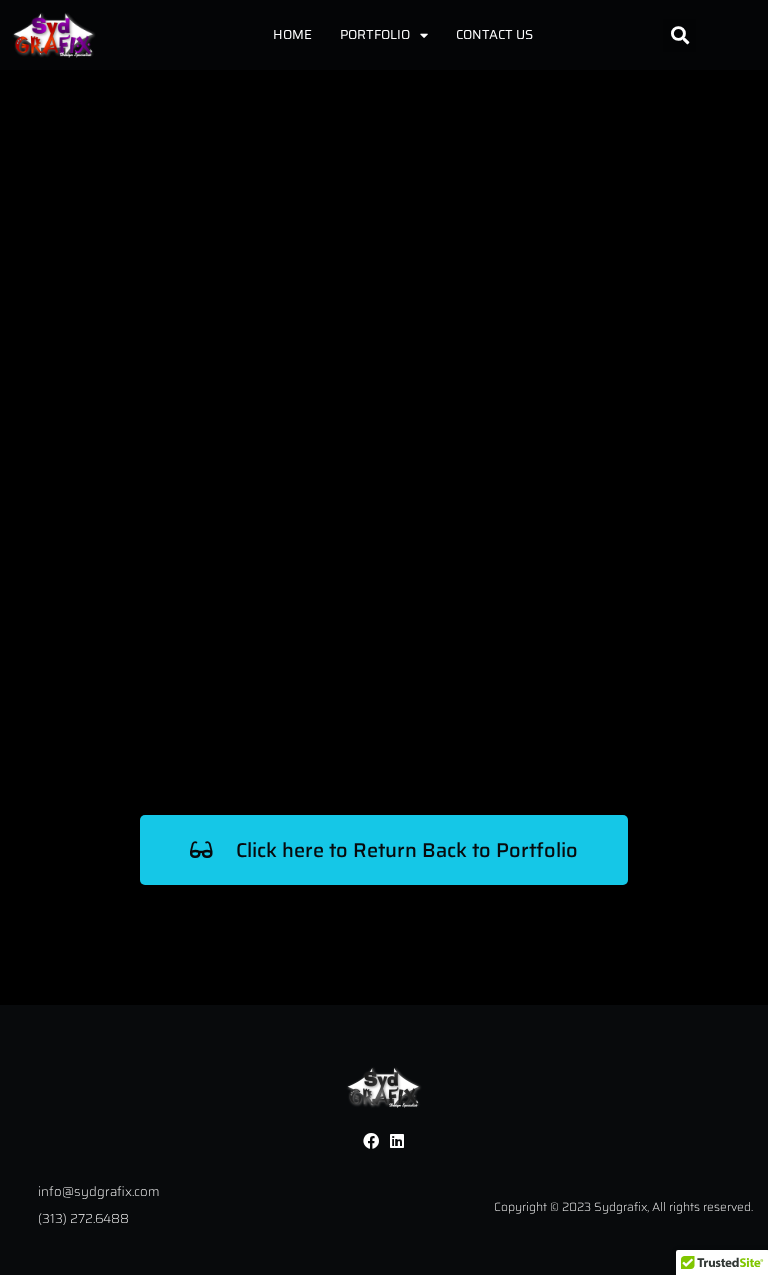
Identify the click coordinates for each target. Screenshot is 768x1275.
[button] (679, 35)
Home (292, 34)
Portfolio (375, 34)
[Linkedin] (397, 1141)
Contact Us (494, 34)
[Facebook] (371, 1141)
